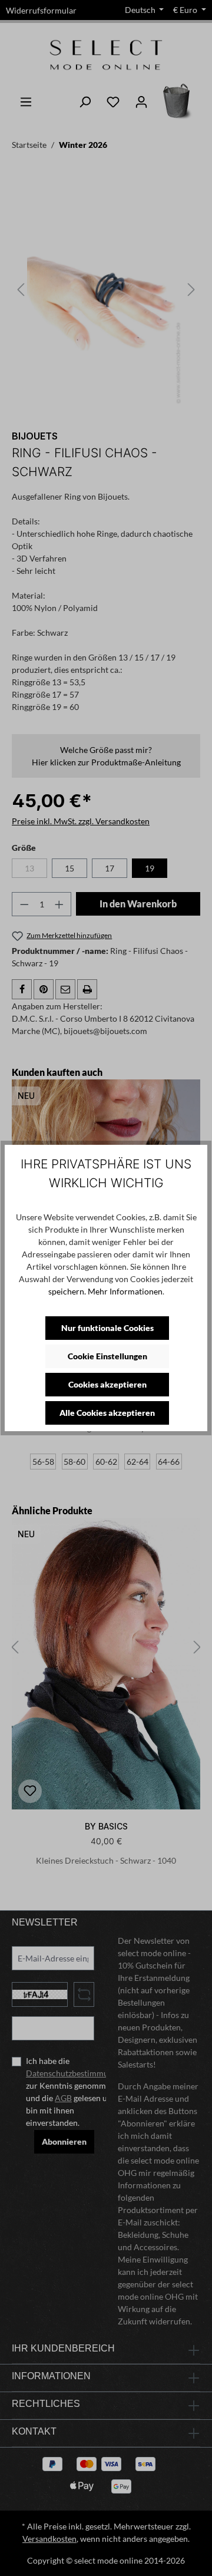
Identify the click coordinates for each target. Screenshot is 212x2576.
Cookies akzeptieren (107, 1384)
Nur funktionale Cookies (107, 1328)
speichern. (67, 1291)
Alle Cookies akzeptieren (107, 1413)
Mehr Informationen (125, 1291)
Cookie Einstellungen (107, 1356)
